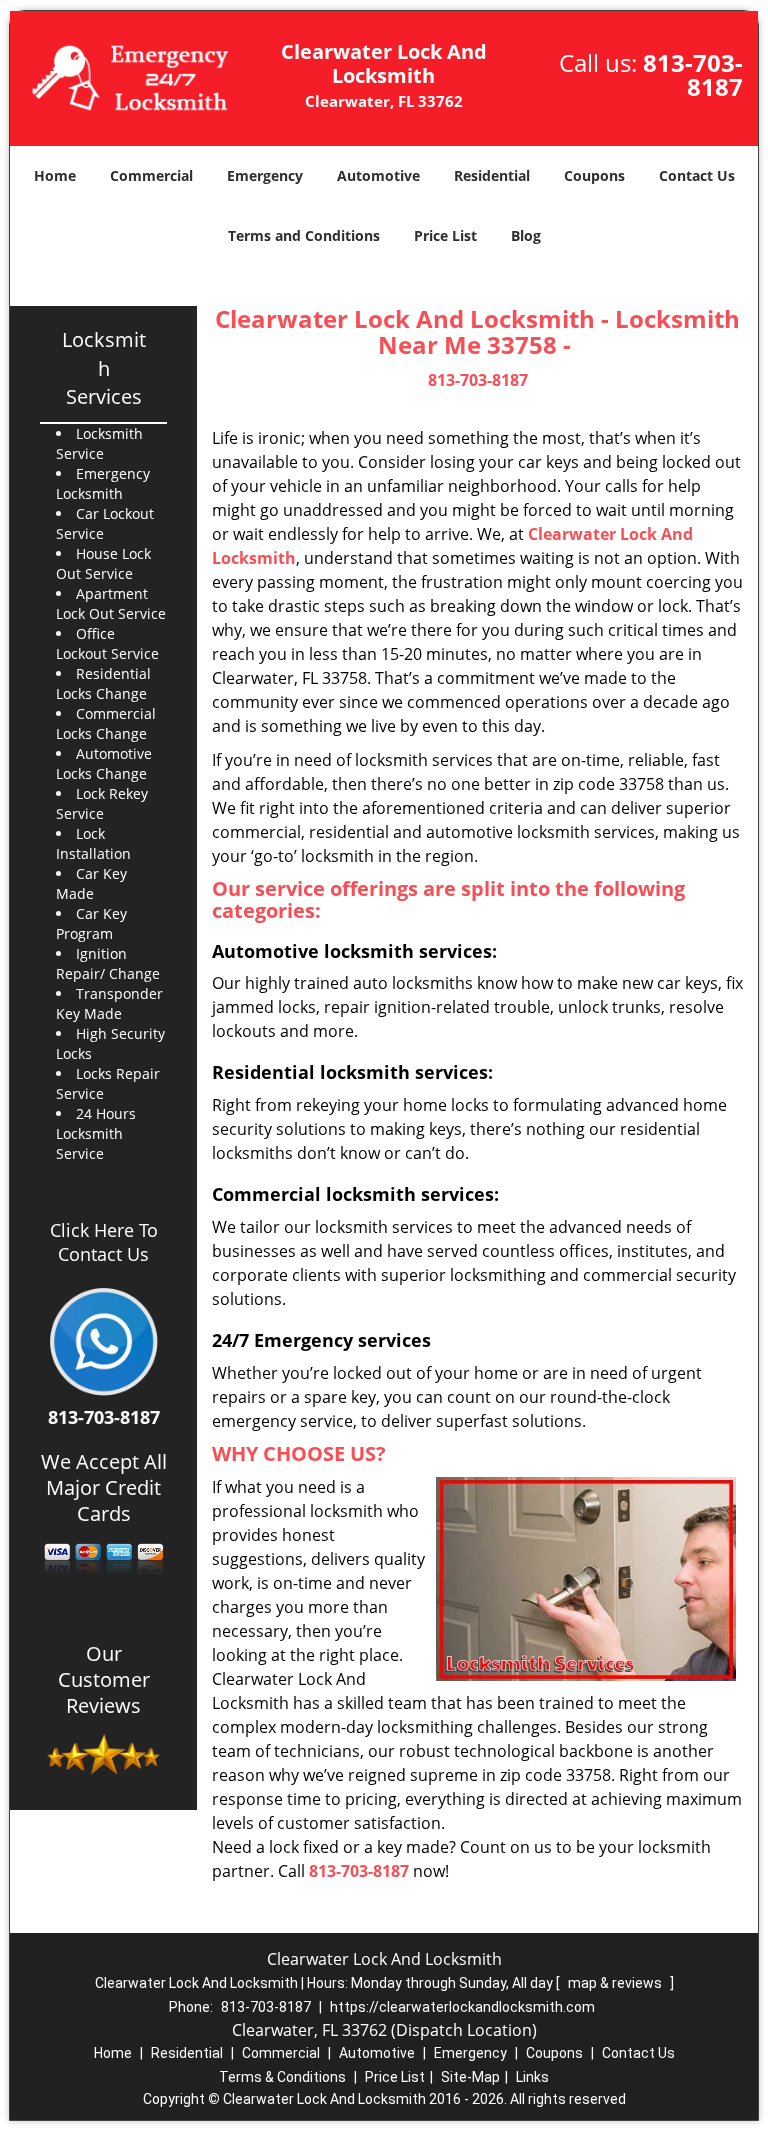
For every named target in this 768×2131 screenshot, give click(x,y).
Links (532, 2077)
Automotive (378, 175)
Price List (445, 235)
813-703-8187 (693, 74)
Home (55, 175)
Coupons (594, 175)
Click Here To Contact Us (104, 1242)
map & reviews (616, 1983)
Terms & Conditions (282, 2077)
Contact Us (697, 175)
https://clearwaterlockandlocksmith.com (462, 2007)
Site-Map (470, 2077)
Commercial (151, 175)
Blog (526, 235)
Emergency (265, 175)
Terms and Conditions (304, 235)
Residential (492, 175)
